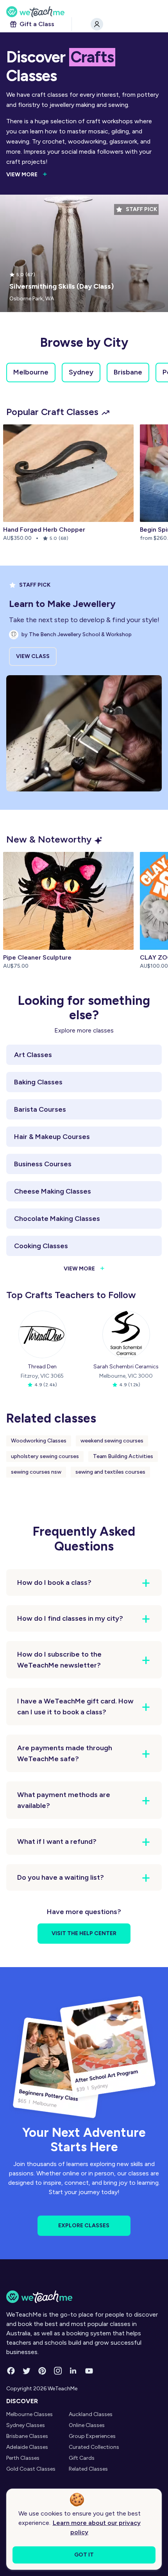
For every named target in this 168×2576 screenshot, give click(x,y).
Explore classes (84, 2226)
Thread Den (42, 1367)
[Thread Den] (42, 1334)
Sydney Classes (26, 2425)
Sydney (81, 372)
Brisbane (128, 372)
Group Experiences (92, 2436)
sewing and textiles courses (110, 1472)
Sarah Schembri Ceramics (126, 1367)
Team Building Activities (123, 1456)
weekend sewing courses (112, 1441)
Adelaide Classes (27, 2447)
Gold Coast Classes (31, 2469)
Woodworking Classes (39, 1441)
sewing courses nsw (36, 1472)
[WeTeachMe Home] (84, 2297)
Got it (84, 2555)
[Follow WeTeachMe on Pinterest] (42, 2371)
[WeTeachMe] (84, 12)
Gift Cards (82, 2458)
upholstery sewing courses (45, 1456)
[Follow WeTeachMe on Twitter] (27, 2371)
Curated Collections (94, 2447)
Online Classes (87, 2425)
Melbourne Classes (29, 2414)
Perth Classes (23, 2458)
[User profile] (97, 24)
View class (33, 656)
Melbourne (31, 372)
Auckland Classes (91, 2414)
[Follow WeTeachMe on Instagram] (58, 2371)
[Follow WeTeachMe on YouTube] (89, 2371)
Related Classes (88, 2469)
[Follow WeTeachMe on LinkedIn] (73, 2371)
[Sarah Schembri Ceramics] (126, 1334)
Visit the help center (84, 1933)
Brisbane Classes (27, 2436)
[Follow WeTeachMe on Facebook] (11, 2371)
